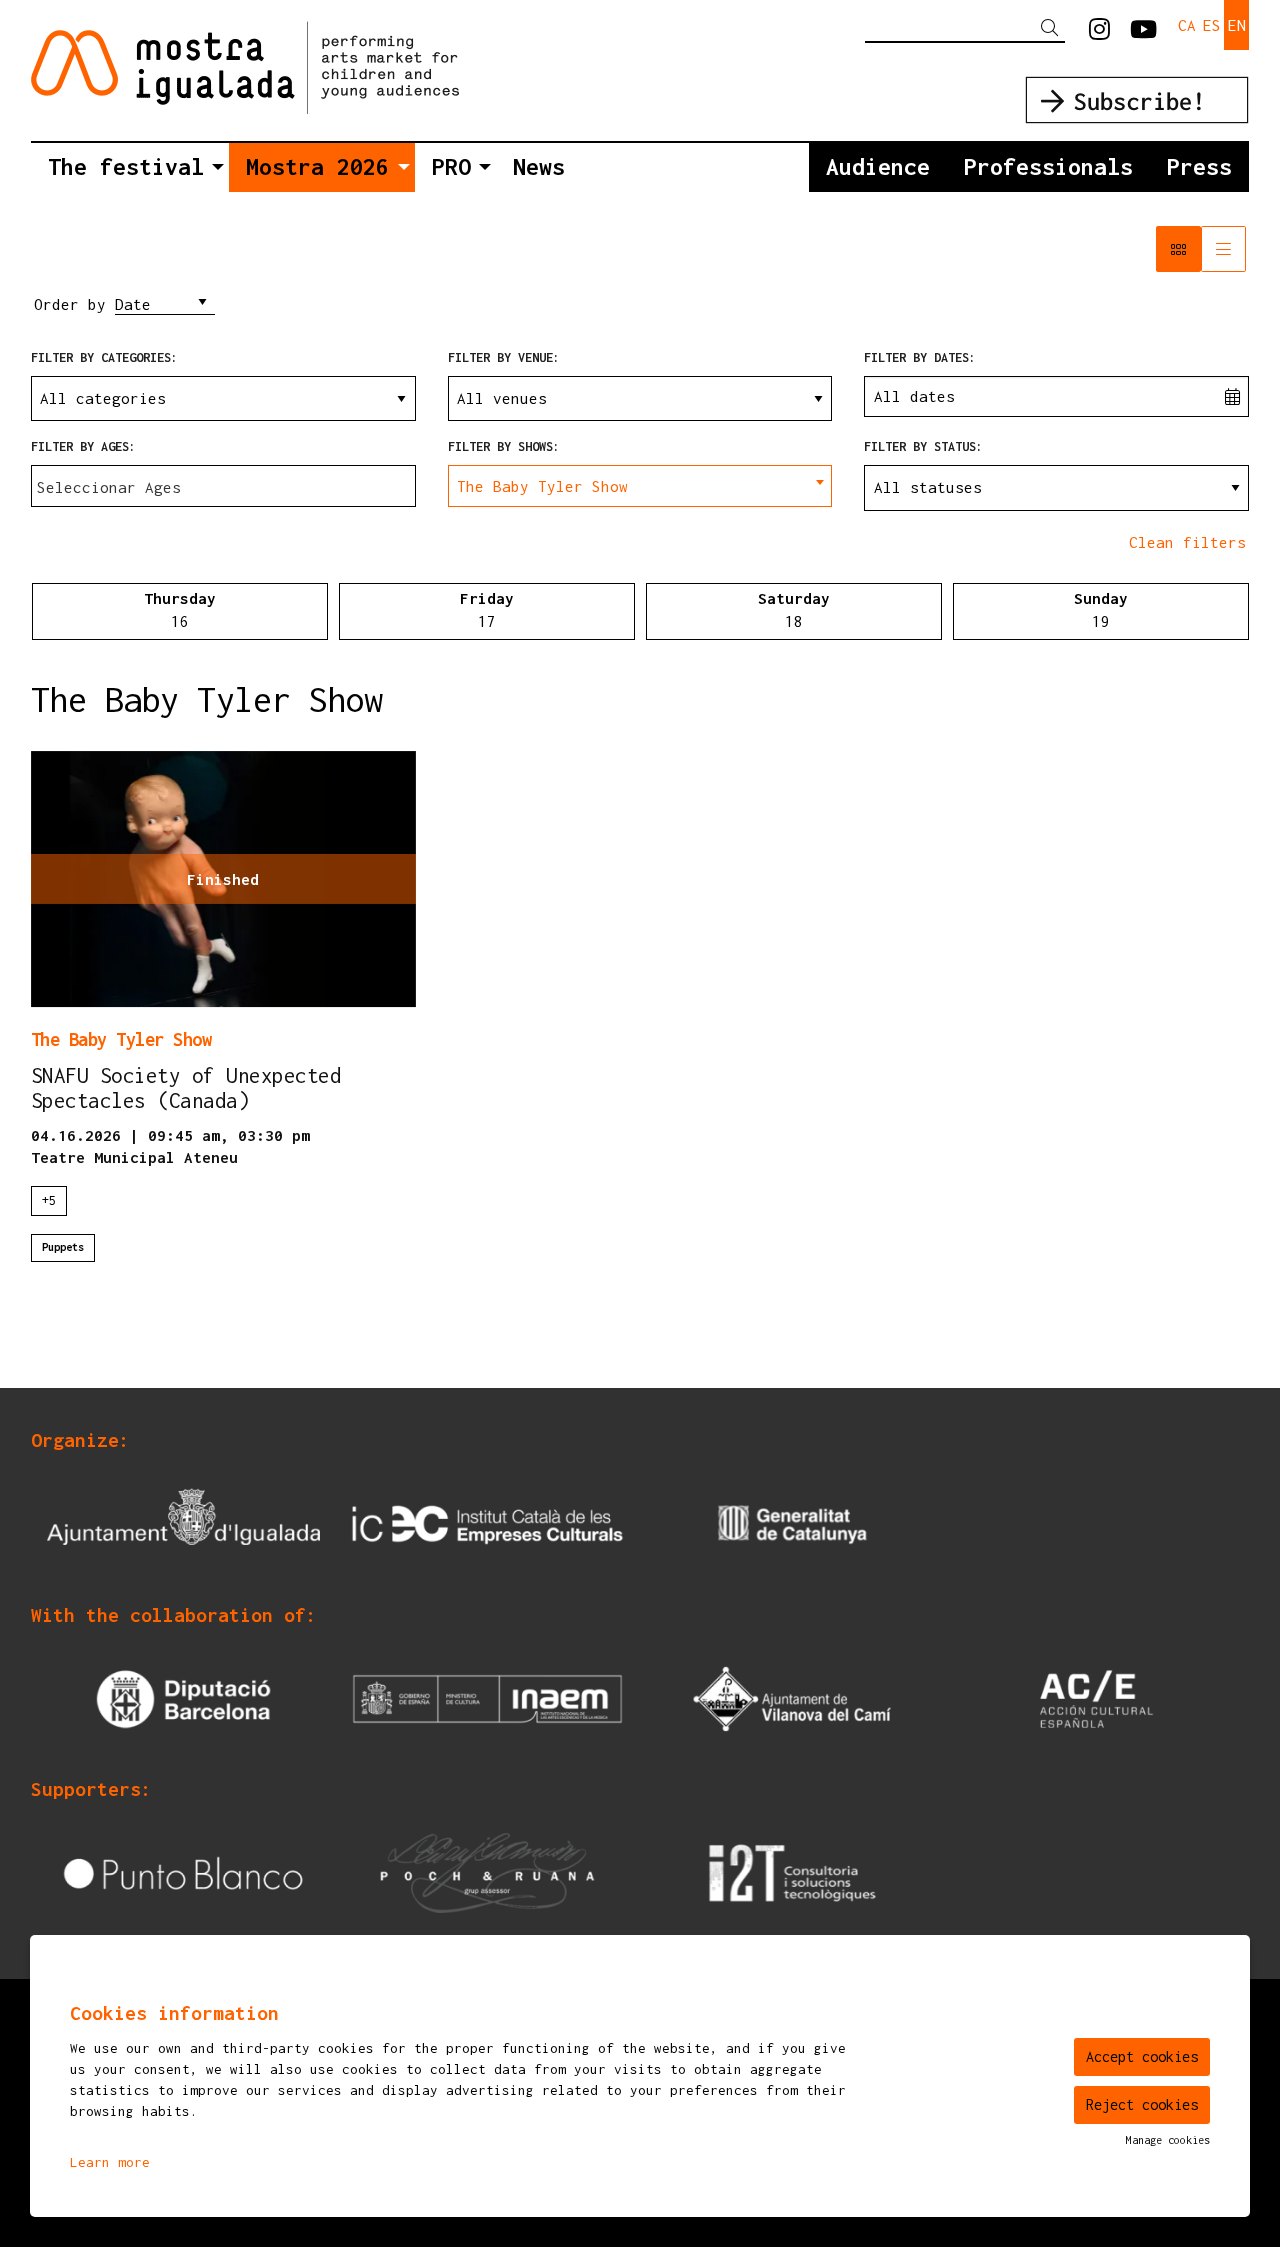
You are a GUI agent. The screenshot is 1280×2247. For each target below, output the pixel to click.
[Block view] (1178, 249)
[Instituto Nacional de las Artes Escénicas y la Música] (487, 1697)
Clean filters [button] (1187, 542)
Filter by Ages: (83, 446)
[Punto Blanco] (183, 1871)
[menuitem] (1099, 30)
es (1212, 25)
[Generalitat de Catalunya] (792, 1523)
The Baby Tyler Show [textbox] (542, 486)
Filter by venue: (504, 357)
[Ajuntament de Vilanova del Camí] (792, 1697)
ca (1187, 25)
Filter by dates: (920, 357)
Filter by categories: (104, 357)
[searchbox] (223, 488)
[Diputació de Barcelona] (183, 1697)
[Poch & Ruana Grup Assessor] (487, 1871)
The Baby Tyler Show (121, 1039)
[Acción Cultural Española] (1096, 1697)
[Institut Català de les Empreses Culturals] (487, 1523)
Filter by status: (923, 446)
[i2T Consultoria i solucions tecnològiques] (792, 1871)
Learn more (110, 2162)
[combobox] (223, 485)
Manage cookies (1168, 2140)
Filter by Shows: (504, 446)
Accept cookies (1142, 2056)
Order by (70, 304)
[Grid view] (1223, 249)
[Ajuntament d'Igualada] (183, 1523)
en (1237, 25)
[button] (1053, 28)
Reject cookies (1142, 2104)
